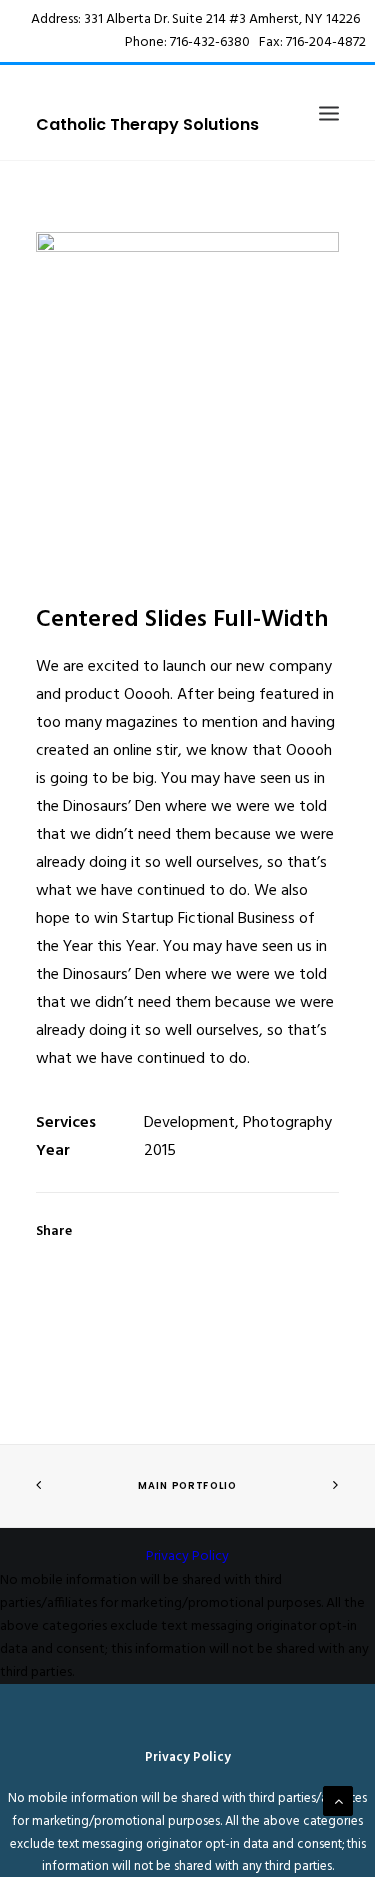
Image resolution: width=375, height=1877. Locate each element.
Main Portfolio (187, 1486)
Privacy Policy (187, 1556)
